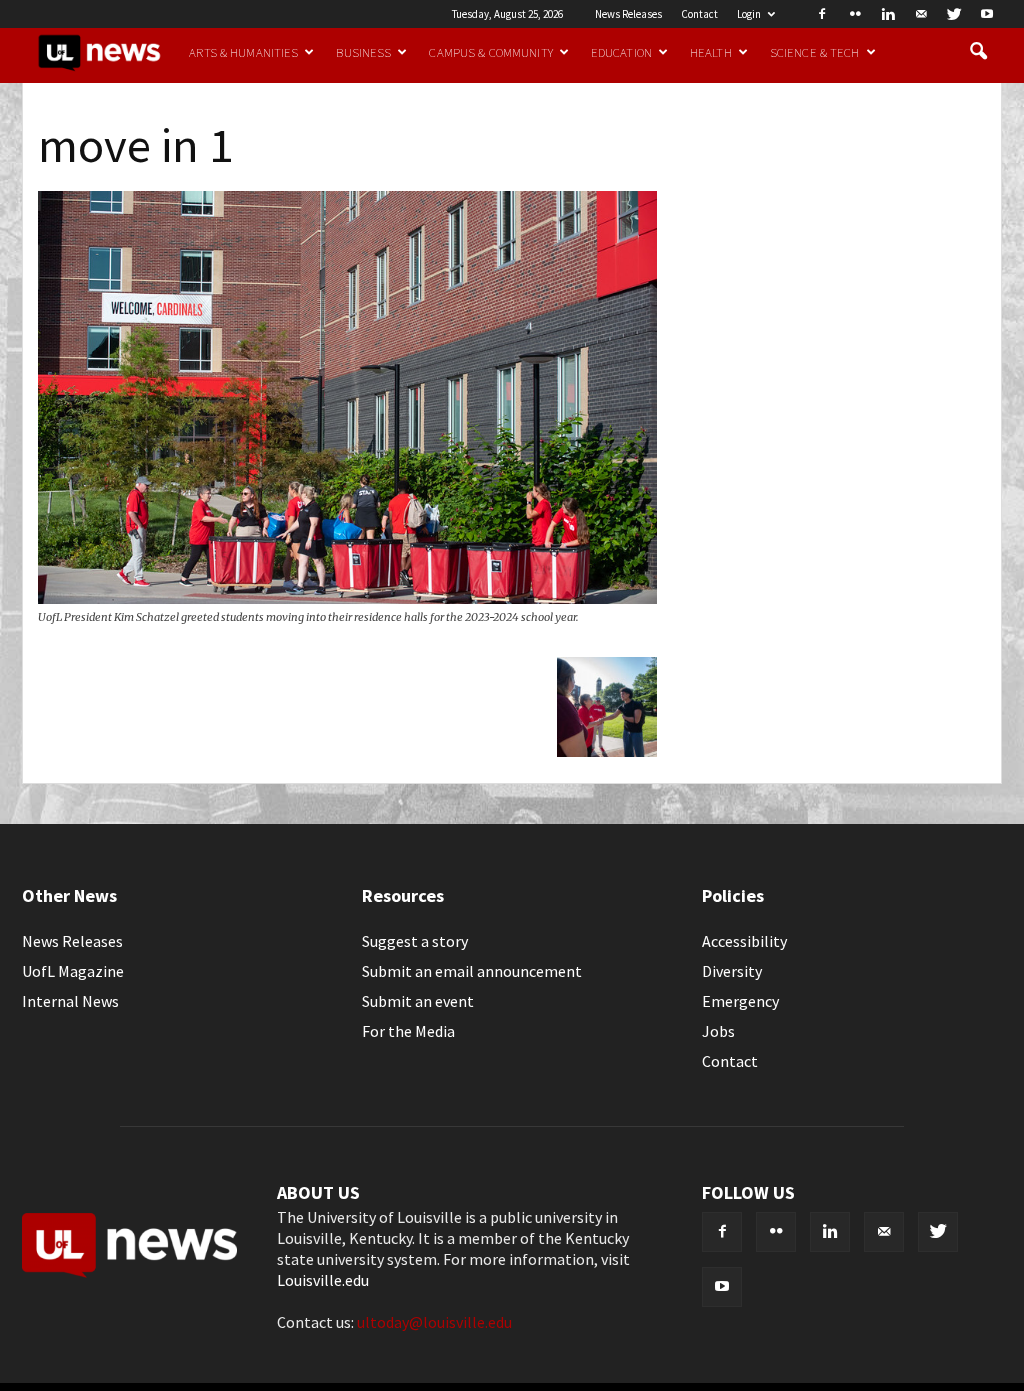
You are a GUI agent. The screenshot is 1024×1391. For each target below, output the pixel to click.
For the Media (408, 1031)
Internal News (70, 1001)
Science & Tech (815, 52)
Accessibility (744, 941)
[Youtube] (987, 14)
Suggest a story (415, 941)
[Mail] (921, 14)
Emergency (740, 1001)
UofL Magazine (73, 971)
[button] (978, 52)
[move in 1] (347, 598)
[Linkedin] (888, 14)
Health (711, 52)
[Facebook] (822, 14)
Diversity (732, 971)
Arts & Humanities (243, 52)
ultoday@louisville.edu (434, 1322)
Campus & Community (490, 52)
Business (363, 52)
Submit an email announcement (472, 971)
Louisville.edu (323, 1280)
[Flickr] (855, 14)
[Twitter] (954, 14)
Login (749, 14)
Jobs (718, 1031)
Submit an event (418, 1001)
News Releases (628, 14)
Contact (699, 14)
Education (621, 52)
